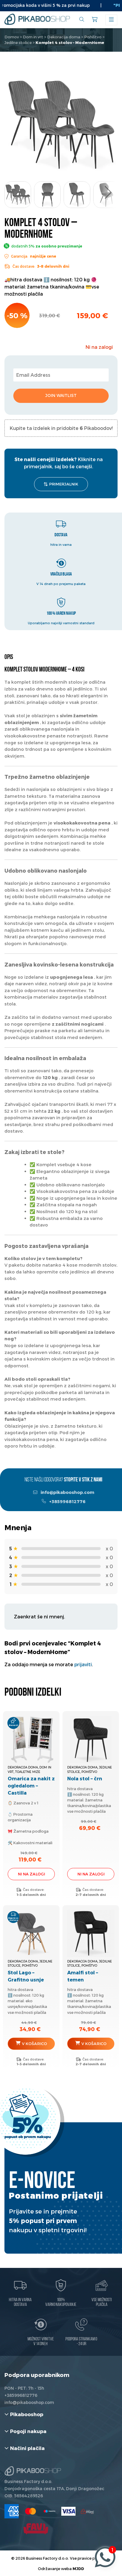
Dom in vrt (33, 37)
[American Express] (12, 2511)
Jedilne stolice (18, 42)
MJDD (78, 2568)
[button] (108, 193)
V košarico (34, 2044)
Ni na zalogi (31, 1874)
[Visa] (68, 2511)
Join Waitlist (61, 395)
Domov (12, 37)
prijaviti (83, 1664)
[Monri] (87, 2511)
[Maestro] (49, 2511)
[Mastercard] (30, 2511)
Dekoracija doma (64, 37)
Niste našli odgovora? (64, 1480)
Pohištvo (93, 37)
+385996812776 (67, 1501)
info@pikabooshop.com (67, 1492)
